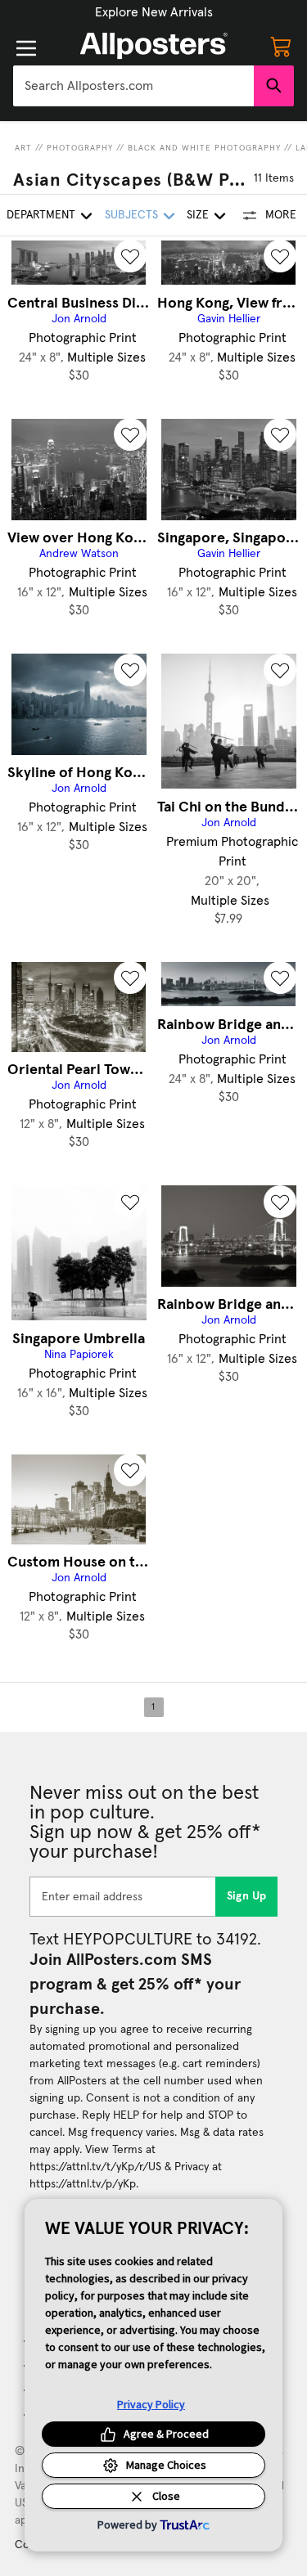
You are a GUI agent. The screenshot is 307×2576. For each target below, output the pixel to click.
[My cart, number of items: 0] (281, 46)
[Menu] (26, 48)
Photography (80, 148)
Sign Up (247, 1896)
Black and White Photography (204, 148)
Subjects (131, 215)
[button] (154, 12)
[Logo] (154, 46)
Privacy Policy (151, 2404)
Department (41, 215)
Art (23, 148)
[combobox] (133, 86)
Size (198, 215)
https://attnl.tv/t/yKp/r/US (95, 2167)
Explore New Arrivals (154, 12)
